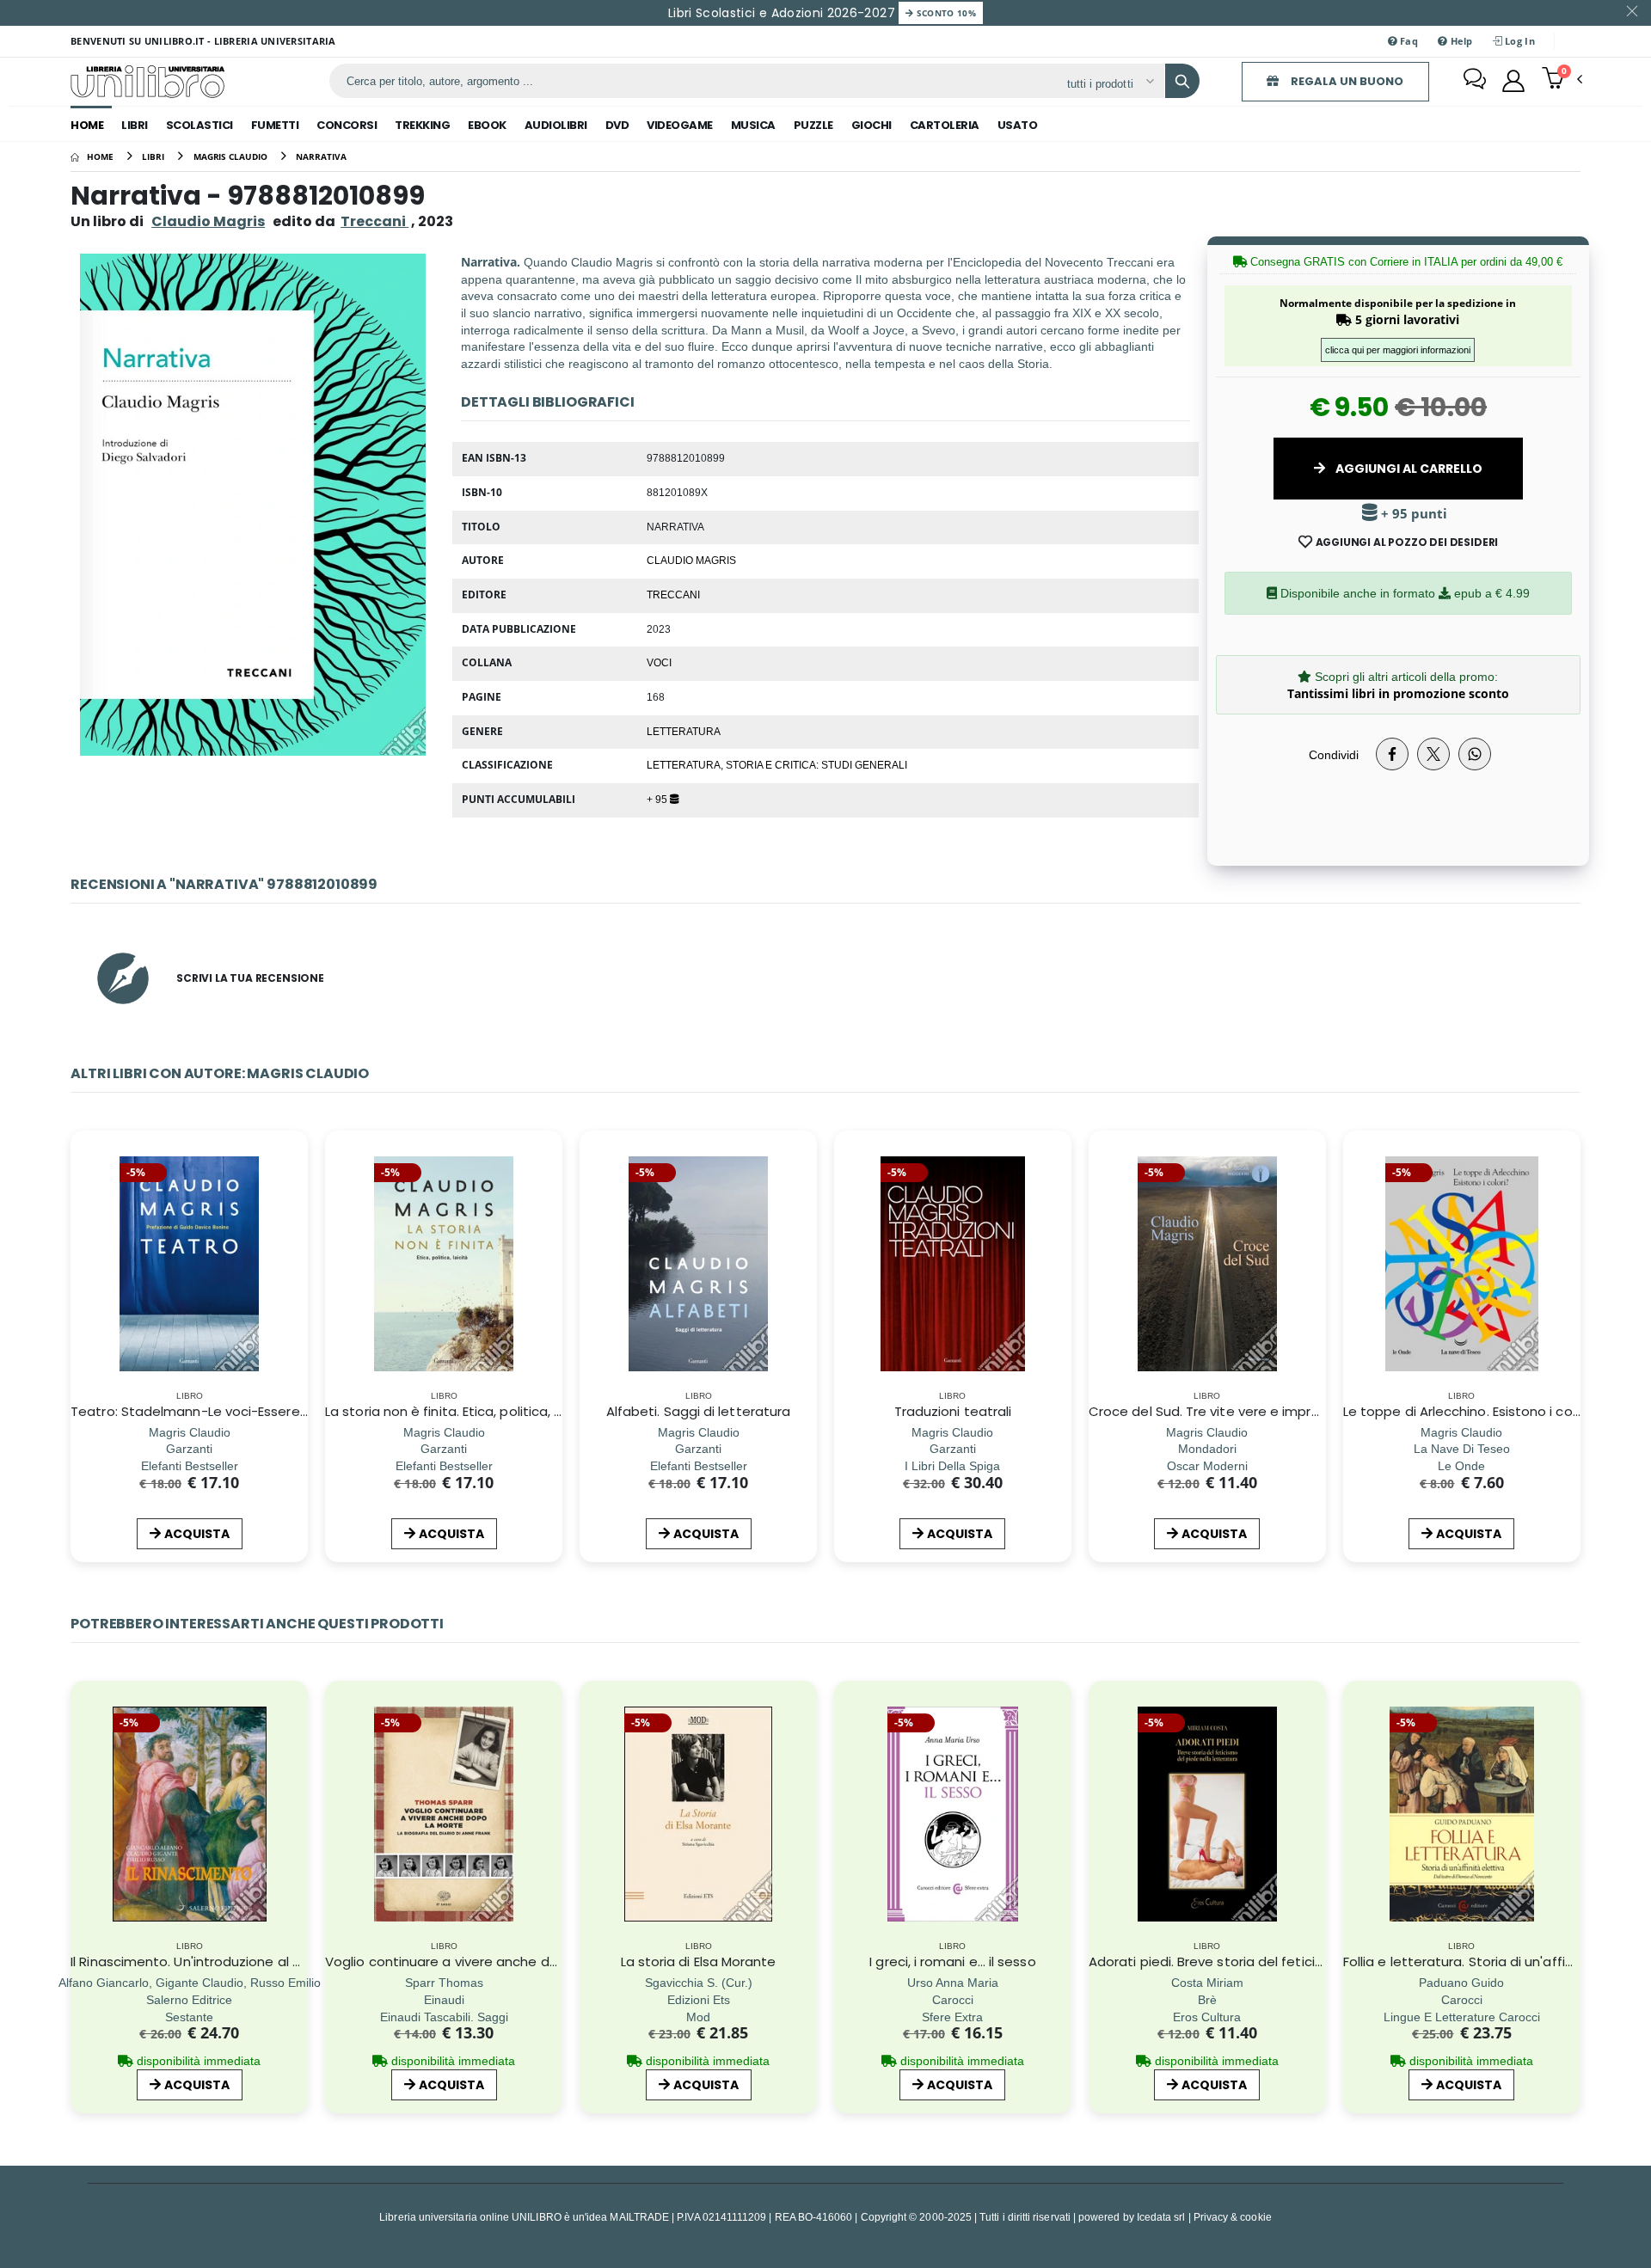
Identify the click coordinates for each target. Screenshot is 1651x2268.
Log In (1519, 41)
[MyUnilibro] (1513, 81)
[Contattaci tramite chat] (1475, 81)
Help (1460, 41)
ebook (487, 125)
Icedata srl (1161, 2217)
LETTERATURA (684, 731)
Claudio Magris (208, 221)
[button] (1562, 80)
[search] (1182, 81)
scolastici (199, 125)
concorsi (347, 125)
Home (87, 125)
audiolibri (556, 125)
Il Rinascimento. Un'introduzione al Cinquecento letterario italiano (282, 1962)
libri (135, 125)
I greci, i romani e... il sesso (952, 1962)
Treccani (673, 594)
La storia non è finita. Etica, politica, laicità (459, 1411)
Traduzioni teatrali (953, 1411)
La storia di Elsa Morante (699, 1962)
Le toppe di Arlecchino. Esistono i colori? (1470, 1411)
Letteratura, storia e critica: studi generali (777, 764)
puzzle (813, 125)
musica (753, 125)
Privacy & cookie (1233, 2217)
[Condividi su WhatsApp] (1475, 754)
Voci (659, 662)
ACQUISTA (197, 1534)
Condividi (1334, 754)
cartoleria (945, 125)
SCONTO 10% (945, 13)
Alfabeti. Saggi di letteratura (698, 1411)
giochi (872, 125)
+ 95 (658, 799)
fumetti (275, 125)
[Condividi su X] (1433, 754)
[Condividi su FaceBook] (1392, 754)
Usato (1018, 125)
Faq (1408, 41)
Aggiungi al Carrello (1408, 469)
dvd (617, 125)
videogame (680, 125)
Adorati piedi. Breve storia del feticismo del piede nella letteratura (1303, 1962)
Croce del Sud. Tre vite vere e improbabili (1221, 1411)
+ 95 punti (1412, 514)
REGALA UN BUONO (1346, 81)
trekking (422, 125)
